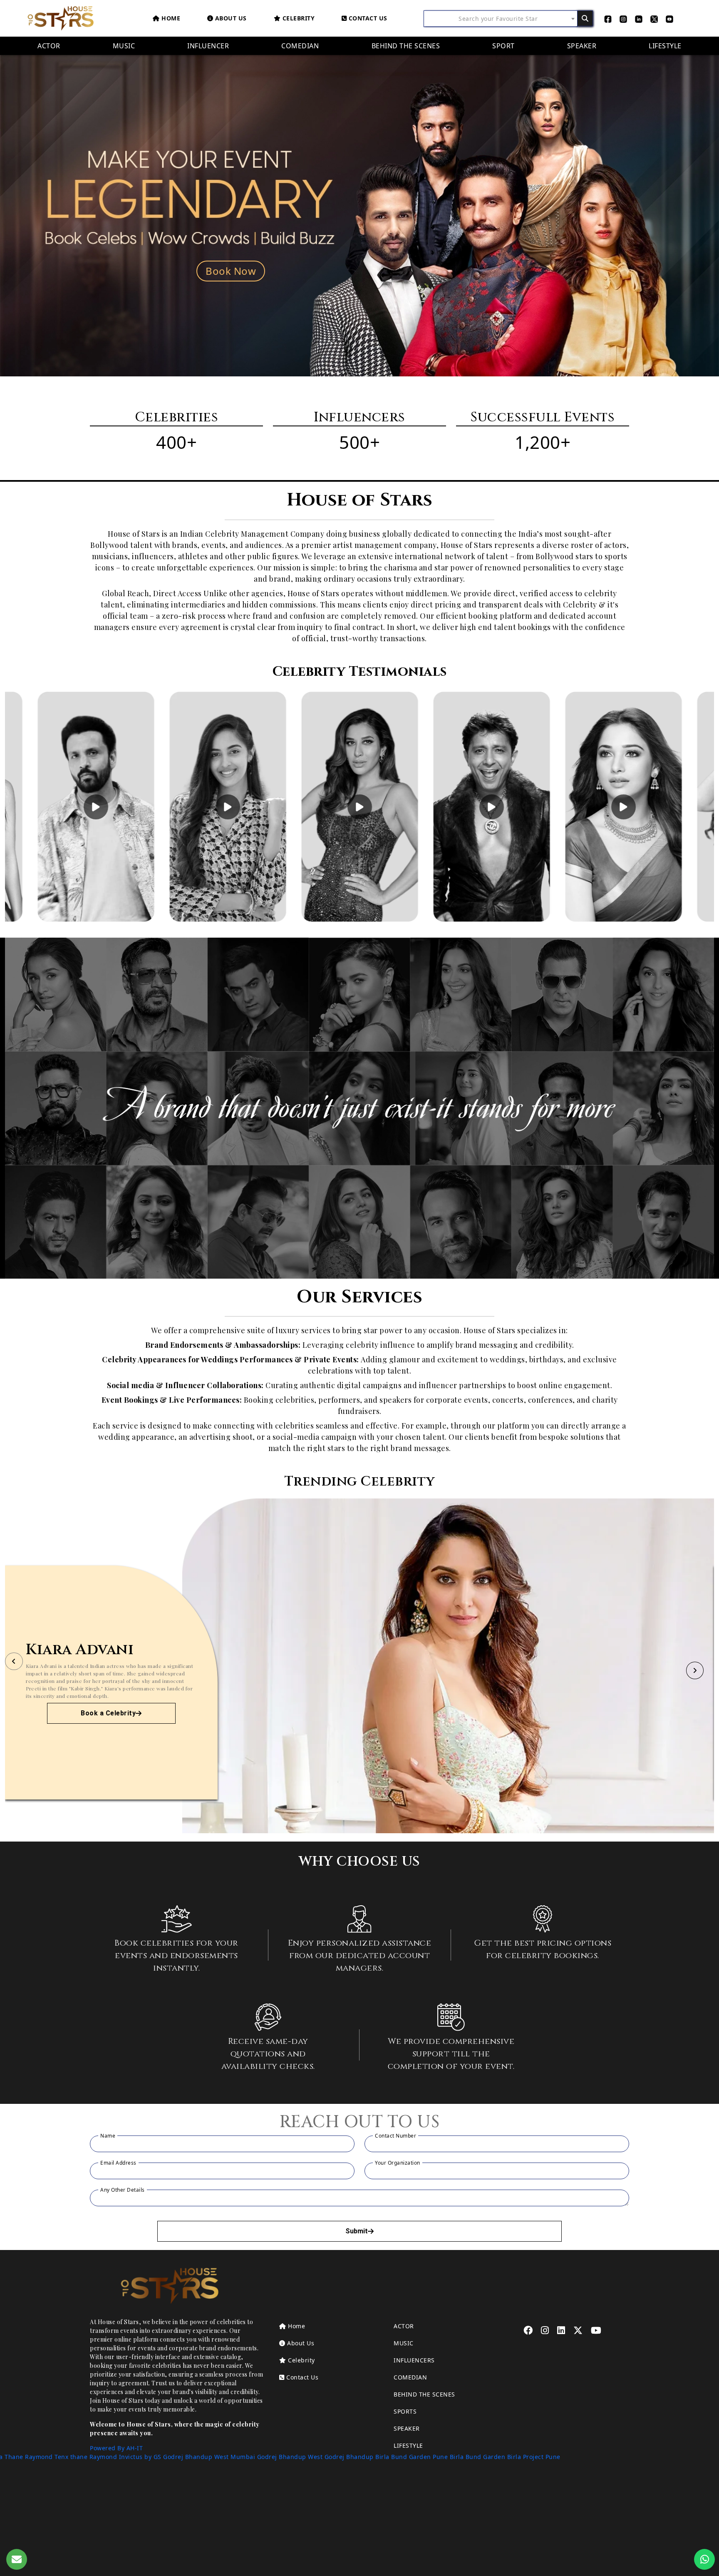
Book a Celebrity (108, 1713)
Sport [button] (503, 46)
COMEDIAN (410, 2377)
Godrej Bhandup (349, 2457)
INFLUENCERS (414, 2360)
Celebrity (298, 18)
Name (108, 2136)
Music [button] (124, 46)
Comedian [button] (300, 46)
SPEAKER (407, 2428)
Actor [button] (49, 46)
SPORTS (405, 2411)
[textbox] (501, 19)
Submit (357, 2231)
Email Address (118, 2163)
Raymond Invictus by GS (125, 2457)
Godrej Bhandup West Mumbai (209, 2457)
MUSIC (404, 2343)
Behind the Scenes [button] (406, 46)
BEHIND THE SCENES (424, 2394)
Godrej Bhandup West (290, 2457)
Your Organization (398, 2163)
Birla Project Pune (534, 2457)
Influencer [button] (208, 46)
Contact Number (395, 2136)
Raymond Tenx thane (56, 2457)
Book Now (231, 271)
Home (170, 18)
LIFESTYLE (408, 2445)
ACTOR (404, 2326)
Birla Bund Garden (478, 2457)
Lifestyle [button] (665, 46)
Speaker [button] (582, 46)
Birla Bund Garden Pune (412, 2457)
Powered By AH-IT (116, 2448)
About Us (300, 2343)
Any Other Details (123, 2190)
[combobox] (501, 18)
